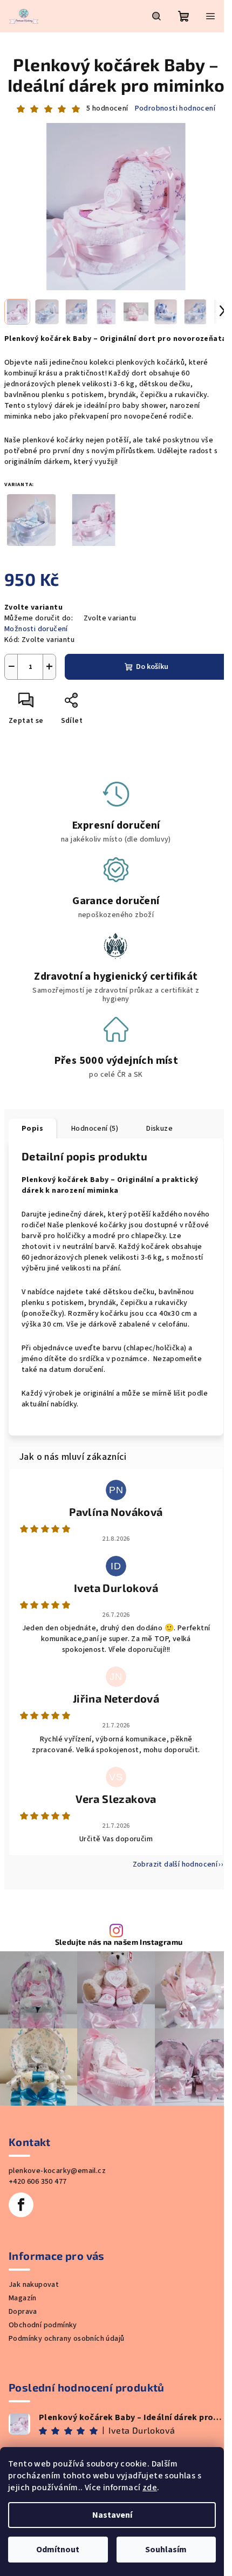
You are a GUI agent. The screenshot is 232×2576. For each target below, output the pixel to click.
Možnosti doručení (36, 629)
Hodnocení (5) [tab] (95, 1129)
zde (150, 2488)
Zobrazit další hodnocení (175, 1864)
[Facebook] (21, 2205)
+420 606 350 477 (37, 2182)
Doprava (23, 2312)
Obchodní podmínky (43, 2325)
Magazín (23, 2298)
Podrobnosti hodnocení (175, 109)
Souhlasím (166, 2550)
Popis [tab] (32, 1129)
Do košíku (152, 667)
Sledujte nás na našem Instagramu (119, 1942)
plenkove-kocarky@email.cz (57, 2171)
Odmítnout (58, 2550)
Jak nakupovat (34, 2285)
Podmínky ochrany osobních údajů (66, 2339)
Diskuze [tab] (159, 1129)
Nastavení (112, 2515)
